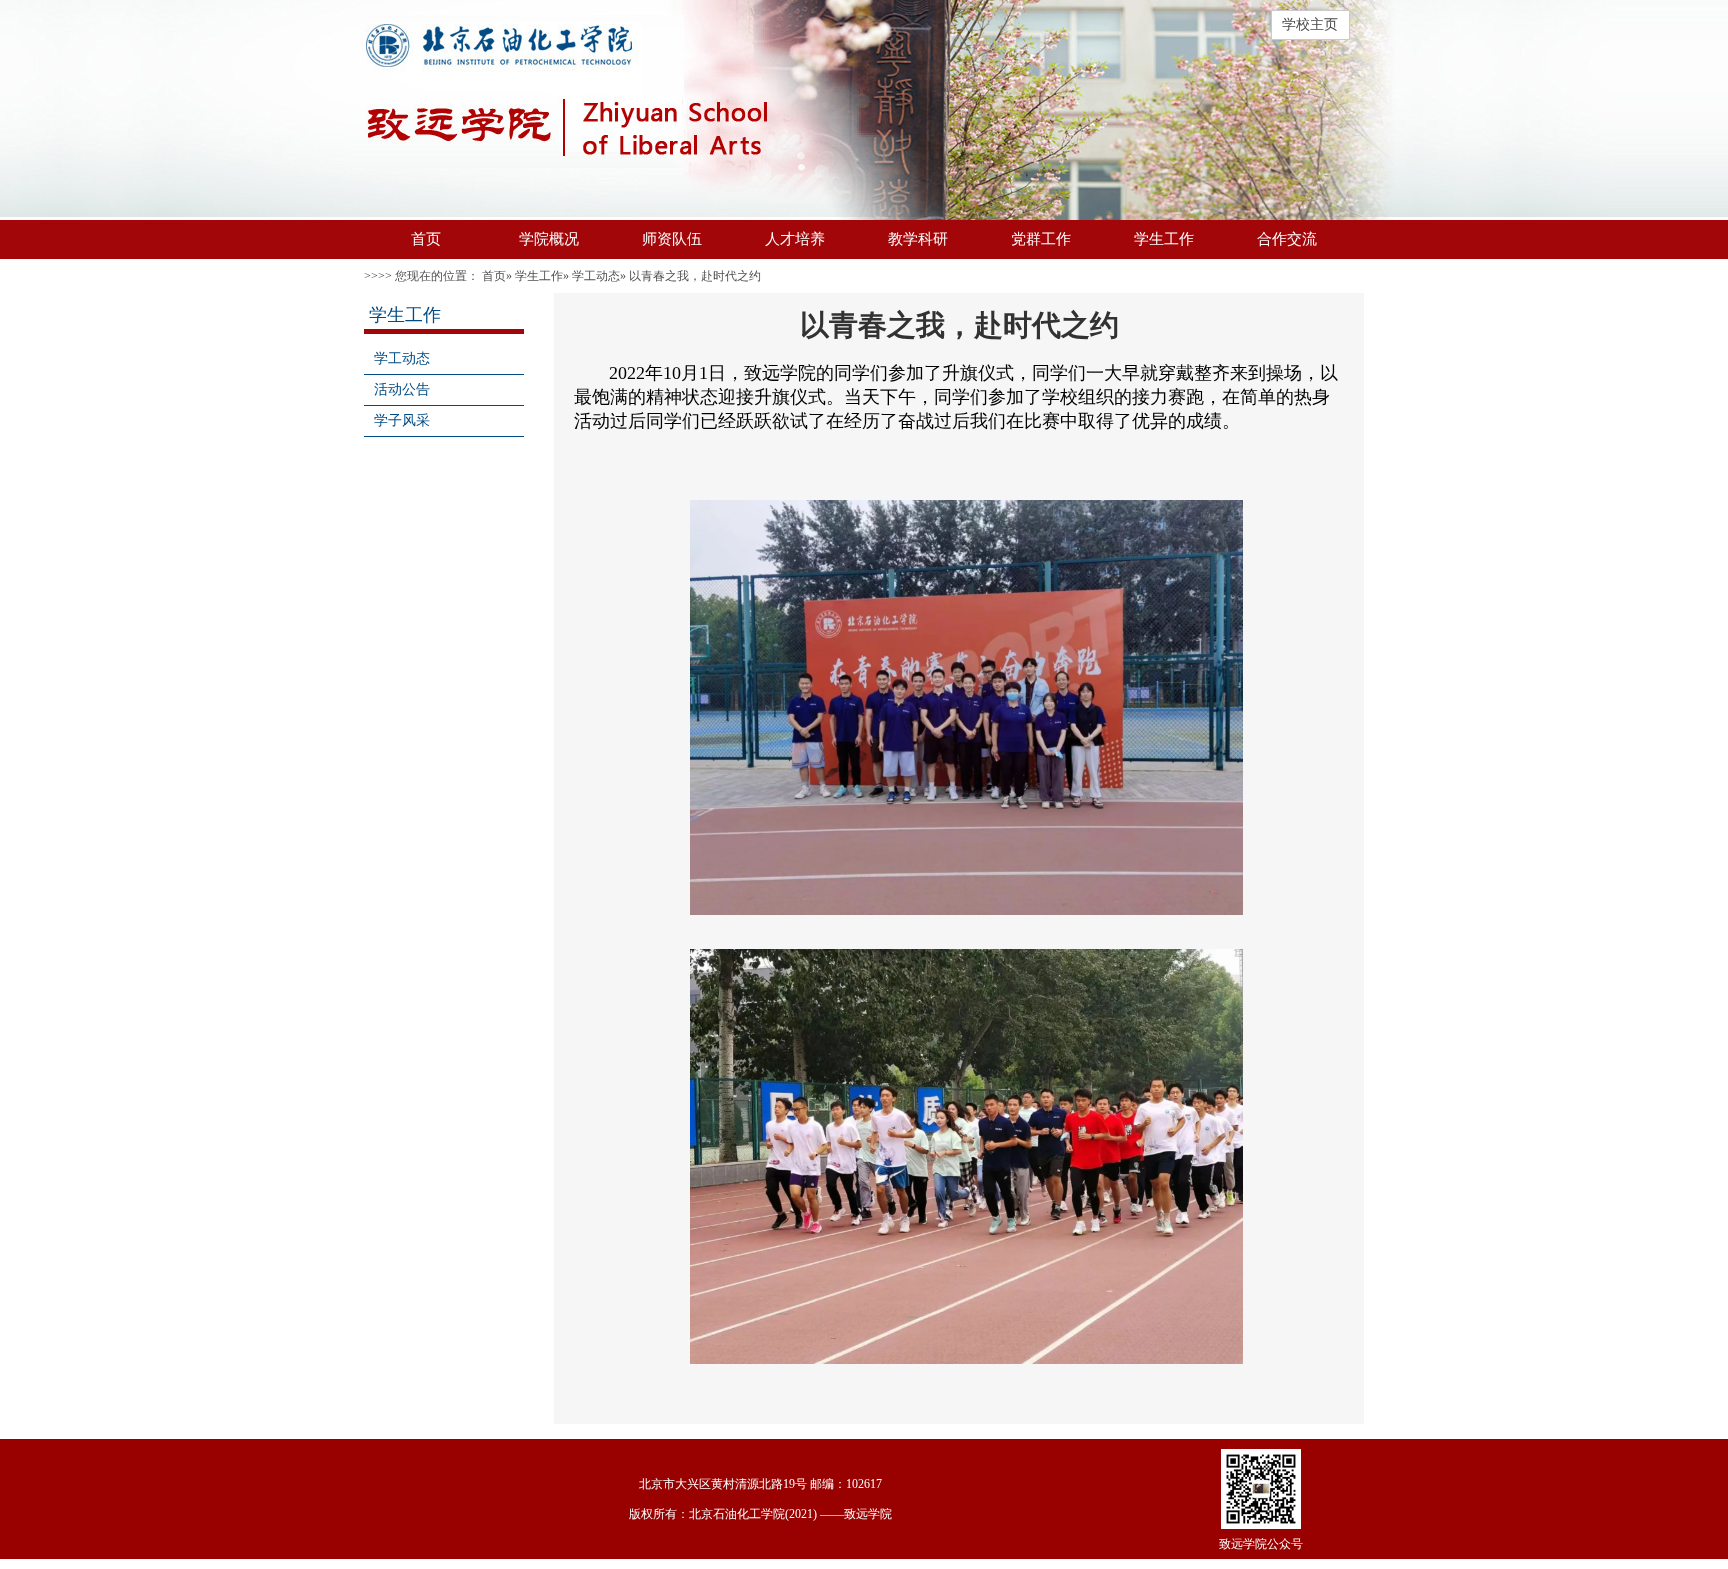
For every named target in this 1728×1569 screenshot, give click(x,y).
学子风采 (402, 420)
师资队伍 (672, 239)
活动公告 (402, 389)
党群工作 (1041, 239)
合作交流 (1287, 239)
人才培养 (795, 239)
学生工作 (1164, 239)
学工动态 (596, 276)
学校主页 (1310, 24)
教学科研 (918, 239)
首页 (426, 239)
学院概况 (549, 239)
